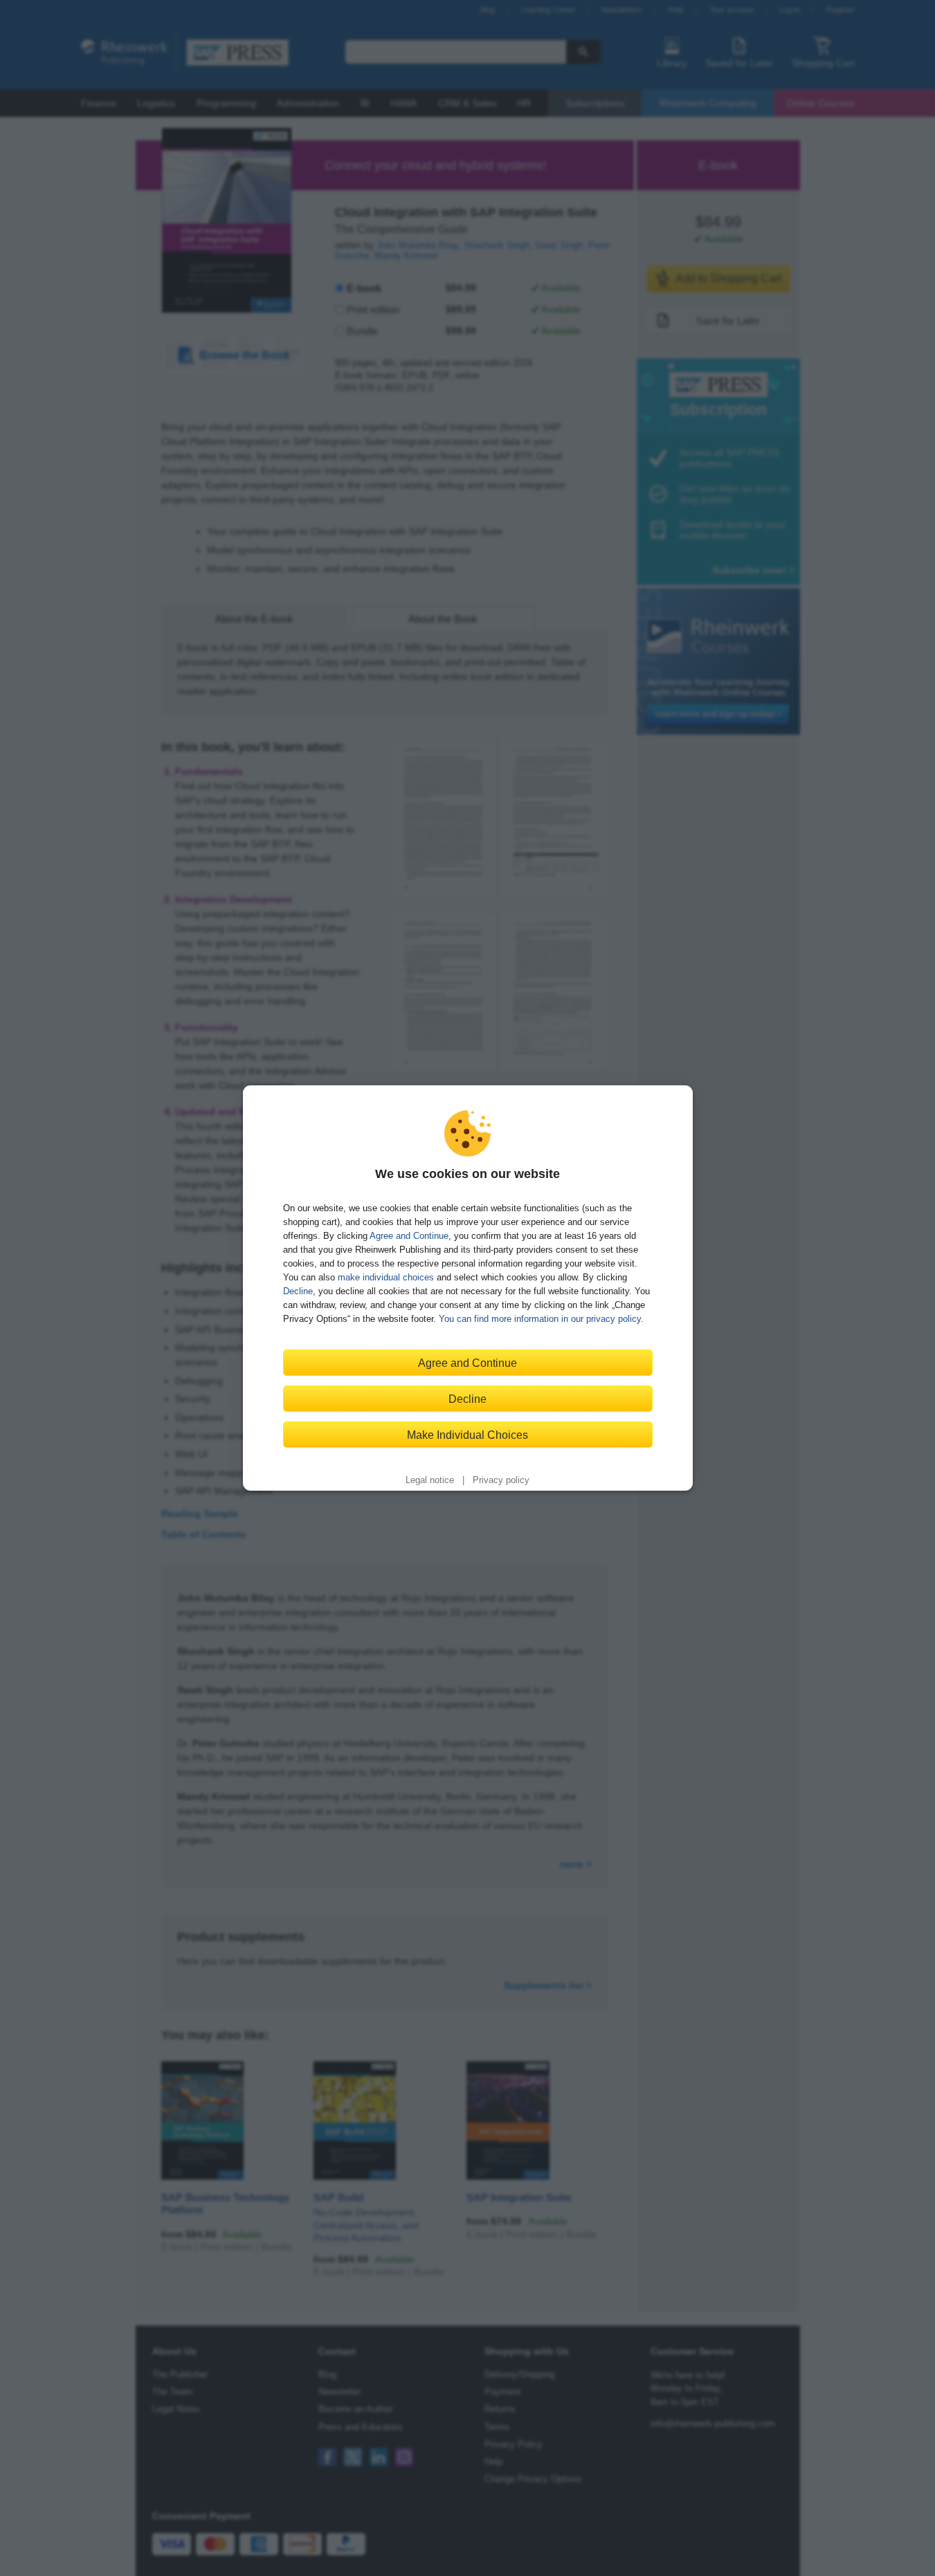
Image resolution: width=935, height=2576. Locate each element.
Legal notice (430, 1480)
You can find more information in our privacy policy (540, 1319)
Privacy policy (501, 1480)
